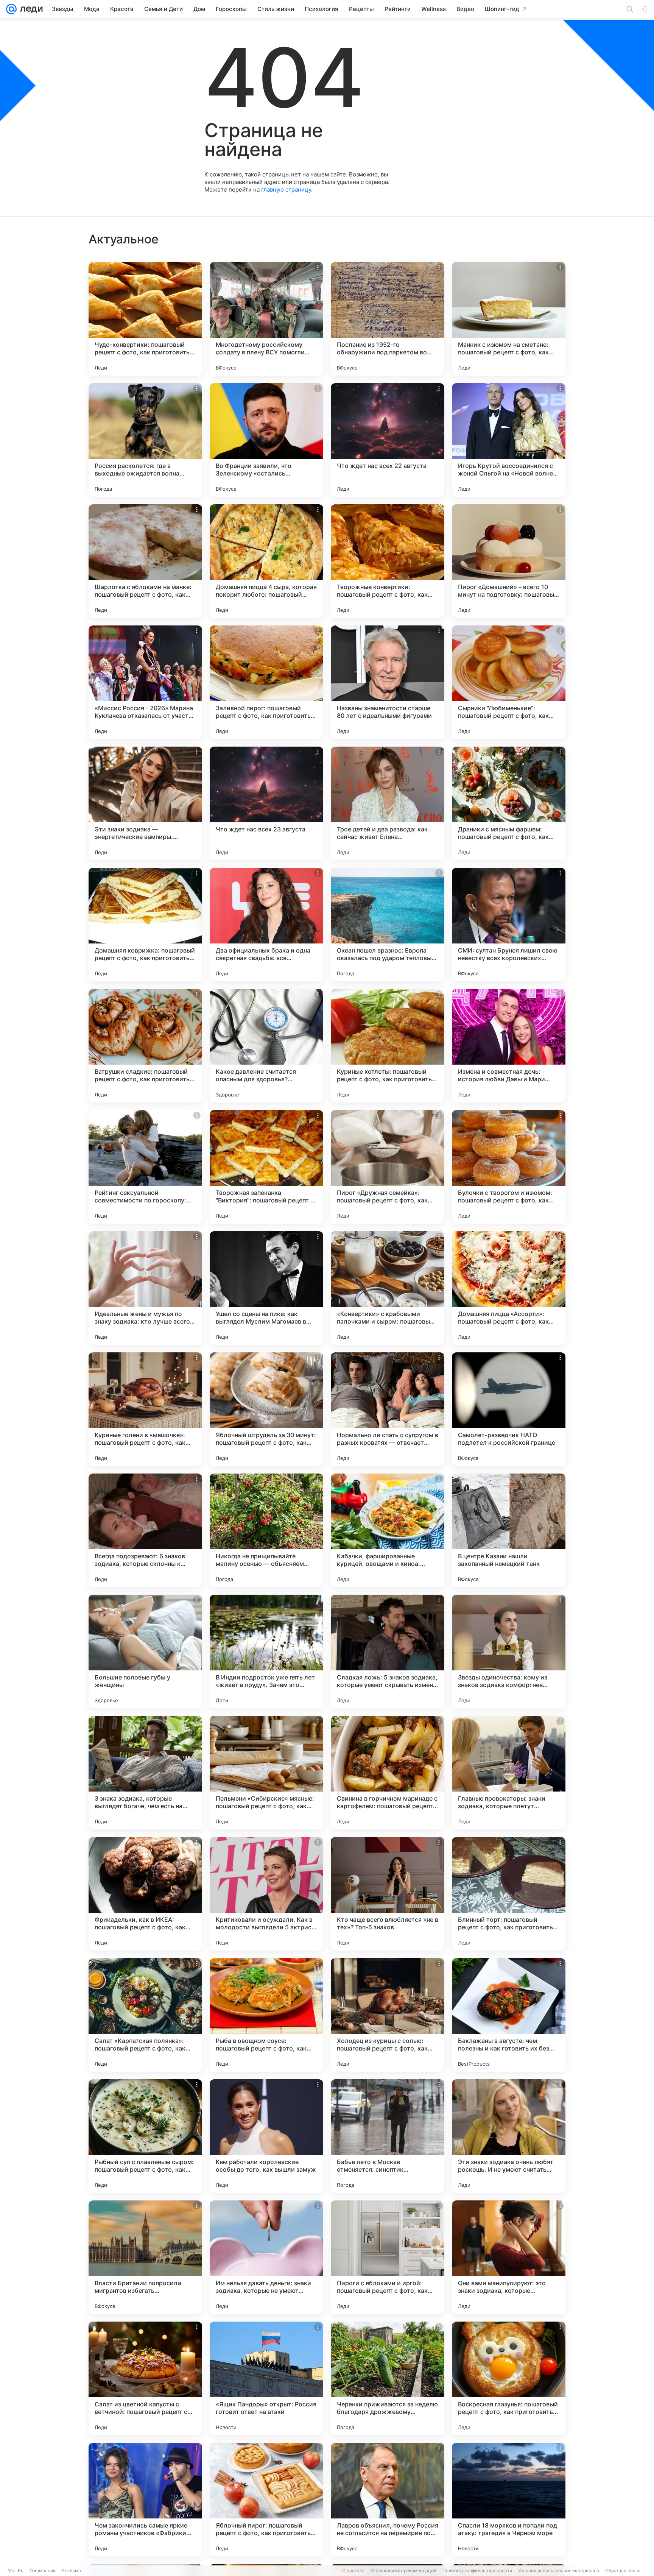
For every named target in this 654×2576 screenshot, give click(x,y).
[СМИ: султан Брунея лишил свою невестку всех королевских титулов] (509, 925)
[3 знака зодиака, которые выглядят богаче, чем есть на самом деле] (145, 1773)
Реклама (71, 2571)
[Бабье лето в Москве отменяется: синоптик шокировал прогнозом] (388, 2136)
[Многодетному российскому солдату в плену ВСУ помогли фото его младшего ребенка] (266, 319)
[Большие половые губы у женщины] (145, 1651)
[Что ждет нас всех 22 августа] (388, 440)
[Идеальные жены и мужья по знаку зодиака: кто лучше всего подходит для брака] (145, 1288)
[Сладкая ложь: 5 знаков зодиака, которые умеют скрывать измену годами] (388, 1651)
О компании (43, 2571)
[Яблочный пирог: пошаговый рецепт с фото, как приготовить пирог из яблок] (266, 2500)
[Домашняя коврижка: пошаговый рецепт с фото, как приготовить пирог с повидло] (145, 925)
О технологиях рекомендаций (403, 2571)
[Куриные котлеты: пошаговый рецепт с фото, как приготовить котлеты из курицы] (388, 1046)
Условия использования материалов (559, 2571)
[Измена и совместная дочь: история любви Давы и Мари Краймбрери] (509, 1046)
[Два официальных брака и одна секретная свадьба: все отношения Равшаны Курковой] (266, 925)
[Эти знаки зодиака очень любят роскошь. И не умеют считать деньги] (509, 2136)
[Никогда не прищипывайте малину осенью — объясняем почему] (266, 1530)
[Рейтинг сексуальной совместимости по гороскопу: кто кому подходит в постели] (145, 1167)
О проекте (353, 2571)
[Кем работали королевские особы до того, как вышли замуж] (266, 2136)
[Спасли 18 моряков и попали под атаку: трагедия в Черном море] (509, 2500)
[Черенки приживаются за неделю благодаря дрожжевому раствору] (388, 2378)
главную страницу (286, 189)
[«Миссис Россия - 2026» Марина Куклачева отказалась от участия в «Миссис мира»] (145, 682)
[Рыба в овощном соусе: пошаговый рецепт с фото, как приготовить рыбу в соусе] (266, 2015)
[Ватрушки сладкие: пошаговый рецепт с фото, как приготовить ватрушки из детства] (145, 1046)
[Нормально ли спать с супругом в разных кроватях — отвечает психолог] (388, 1409)
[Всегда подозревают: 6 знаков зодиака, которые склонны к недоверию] (145, 1530)
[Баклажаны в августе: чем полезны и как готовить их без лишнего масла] (509, 2015)
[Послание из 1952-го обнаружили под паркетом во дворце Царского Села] (388, 319)
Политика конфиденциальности (477, 2571)
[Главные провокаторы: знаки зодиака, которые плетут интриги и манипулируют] (509, 1773)
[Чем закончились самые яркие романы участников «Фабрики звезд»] (145, 2500)
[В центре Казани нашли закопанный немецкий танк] (509, 1530)
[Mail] (11, 9)
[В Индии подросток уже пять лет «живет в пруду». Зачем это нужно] (266, 1651)
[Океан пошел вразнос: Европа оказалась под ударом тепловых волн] (388, 925)
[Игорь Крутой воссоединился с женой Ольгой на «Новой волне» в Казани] (509, 440)
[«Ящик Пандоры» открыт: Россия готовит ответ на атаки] (266, 2378)
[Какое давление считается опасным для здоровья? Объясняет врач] (266, 1046)
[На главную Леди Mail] (30, 9)
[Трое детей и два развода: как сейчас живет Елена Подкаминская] (388, 803)
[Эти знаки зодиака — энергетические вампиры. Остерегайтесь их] (145, 803)
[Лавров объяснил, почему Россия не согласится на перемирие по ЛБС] (388, 2500)
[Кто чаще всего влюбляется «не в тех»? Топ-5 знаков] (388, 1894)
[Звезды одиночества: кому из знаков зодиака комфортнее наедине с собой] (509, 1651)
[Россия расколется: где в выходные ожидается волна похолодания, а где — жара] (145, 440)
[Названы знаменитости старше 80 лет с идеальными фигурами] (388, 682)
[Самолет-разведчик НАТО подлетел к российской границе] (509, 1409)
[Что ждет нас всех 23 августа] (266, 803)
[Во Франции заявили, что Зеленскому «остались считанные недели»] (266, 440)
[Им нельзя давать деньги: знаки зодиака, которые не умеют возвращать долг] (266, 2257)
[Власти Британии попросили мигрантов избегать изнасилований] (145, 2257)
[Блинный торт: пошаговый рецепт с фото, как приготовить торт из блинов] (509, 1894)
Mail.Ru (16, 2571)
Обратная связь (623, 2571)
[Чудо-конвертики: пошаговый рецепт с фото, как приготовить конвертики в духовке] (145, 319)
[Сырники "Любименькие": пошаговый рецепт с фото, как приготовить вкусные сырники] (509, 682)
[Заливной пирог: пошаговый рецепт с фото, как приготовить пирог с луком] (266, 682)
